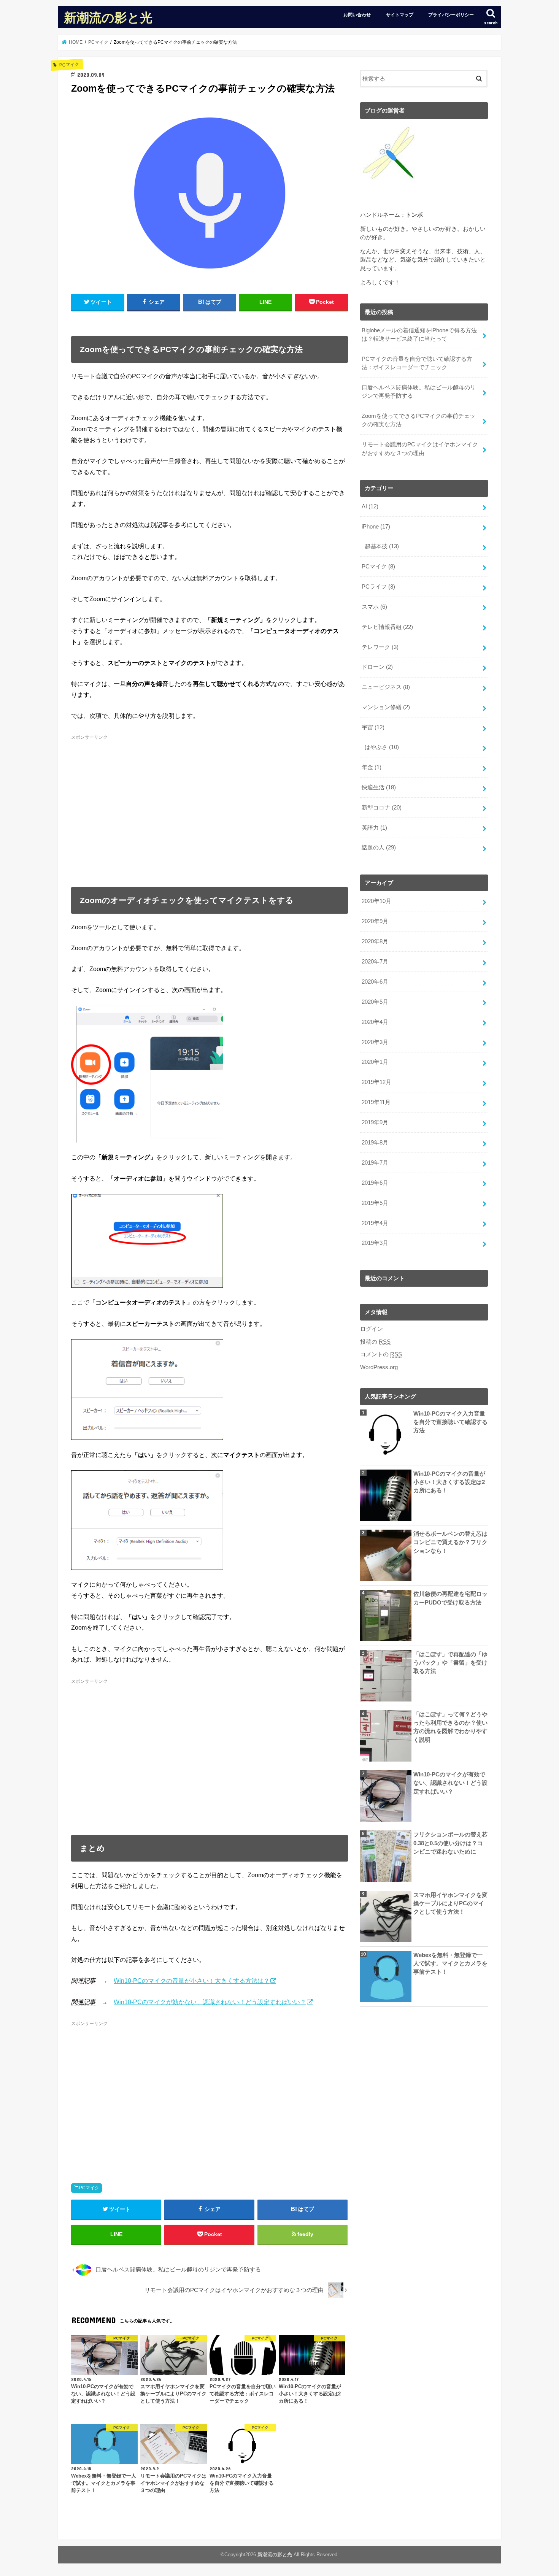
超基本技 (382, 546)
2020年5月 (375, 1002)
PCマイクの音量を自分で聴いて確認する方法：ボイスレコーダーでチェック (417, 363)
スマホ (374, 607)
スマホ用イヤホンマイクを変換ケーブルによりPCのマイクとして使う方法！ (450, 1903)
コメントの (381, 1354)
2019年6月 (375, 1183)
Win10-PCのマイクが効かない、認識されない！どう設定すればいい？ (210, 2002)
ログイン (372, 1329)
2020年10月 (376, 901)
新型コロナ (382, 808)
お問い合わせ (357, 15)
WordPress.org (379, 1367)
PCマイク (89, 2188)
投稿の (375, 1342)
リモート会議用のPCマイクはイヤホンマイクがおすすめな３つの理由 (420, 449)
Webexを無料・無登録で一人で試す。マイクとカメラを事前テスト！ (450, 1963)
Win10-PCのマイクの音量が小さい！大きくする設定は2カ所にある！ (449, 1482)
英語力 (374, 828)
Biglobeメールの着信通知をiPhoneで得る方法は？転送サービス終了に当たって (419, 335)
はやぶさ (382, 747)
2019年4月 (375, 1223)
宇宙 (373, 727)
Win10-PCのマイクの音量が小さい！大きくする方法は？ (192, 1981)
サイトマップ (400, 15)
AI (370, 506)
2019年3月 (375, 1243)
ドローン (377, 667)
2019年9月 (375, 1122)
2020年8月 (375, 941)
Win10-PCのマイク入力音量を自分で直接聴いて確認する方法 (450, 1422)
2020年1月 (375, 1062)
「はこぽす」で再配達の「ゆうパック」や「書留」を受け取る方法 (450, 1663)
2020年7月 (375, 962)
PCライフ (378, 587)
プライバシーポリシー (451, 15)
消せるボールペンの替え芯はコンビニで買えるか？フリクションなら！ (450, 1542)
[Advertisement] (210, 806)
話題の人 (379, 848)
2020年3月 (375, 1042)
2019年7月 (375, 1163)
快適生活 (379, 787)
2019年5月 (375, 1203)
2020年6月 (375, 982)
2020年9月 (375, 921)
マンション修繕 (386, 707)
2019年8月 (375, 1143)
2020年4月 (375, 1022)
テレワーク (380, 647)
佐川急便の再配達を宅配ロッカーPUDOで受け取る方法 (450, 1598)
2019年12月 (376, 1082)
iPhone (376, 527)
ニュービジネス (386, 687)
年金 (372, 767)
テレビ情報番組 (387, 627)
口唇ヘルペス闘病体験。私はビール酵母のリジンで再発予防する (419, 392)
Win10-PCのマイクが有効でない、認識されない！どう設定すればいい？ (450, 1783)
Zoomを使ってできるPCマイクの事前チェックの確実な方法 (418, 420)
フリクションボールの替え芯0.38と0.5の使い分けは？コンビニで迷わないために (450, 1843)
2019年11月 (376, 1102)
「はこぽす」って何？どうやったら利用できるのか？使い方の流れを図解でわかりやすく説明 (450, 1727)
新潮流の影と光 (108, 17)
